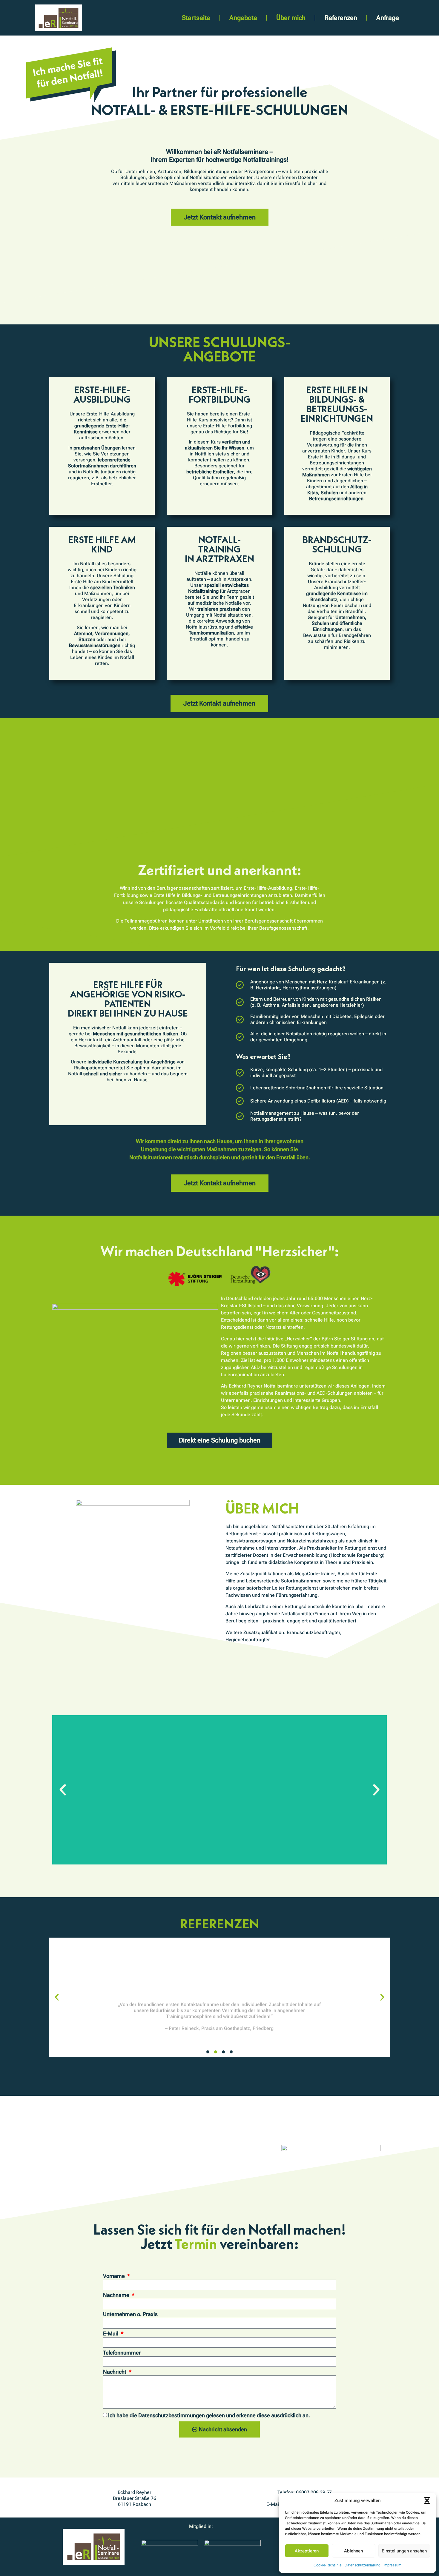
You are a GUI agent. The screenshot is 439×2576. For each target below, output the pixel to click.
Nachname (117, 2295)
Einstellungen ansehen (404, 2551)
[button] (427, 2500)
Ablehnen (353, 2551)
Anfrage (388, 18)
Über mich (291, 18)
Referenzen (341, 18)
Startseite (196, 18)
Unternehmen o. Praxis (130, 2314)
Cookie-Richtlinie (328, 2565)
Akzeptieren (307, 2551)
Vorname (115, 2276)
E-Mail (111, 2334)
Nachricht (115, 2372)
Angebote (243, 18)
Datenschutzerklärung (363, 2565)
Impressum (392, 2565)
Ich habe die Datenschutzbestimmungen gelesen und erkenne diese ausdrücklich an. (209, 2415)
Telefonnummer (122, 2353)
